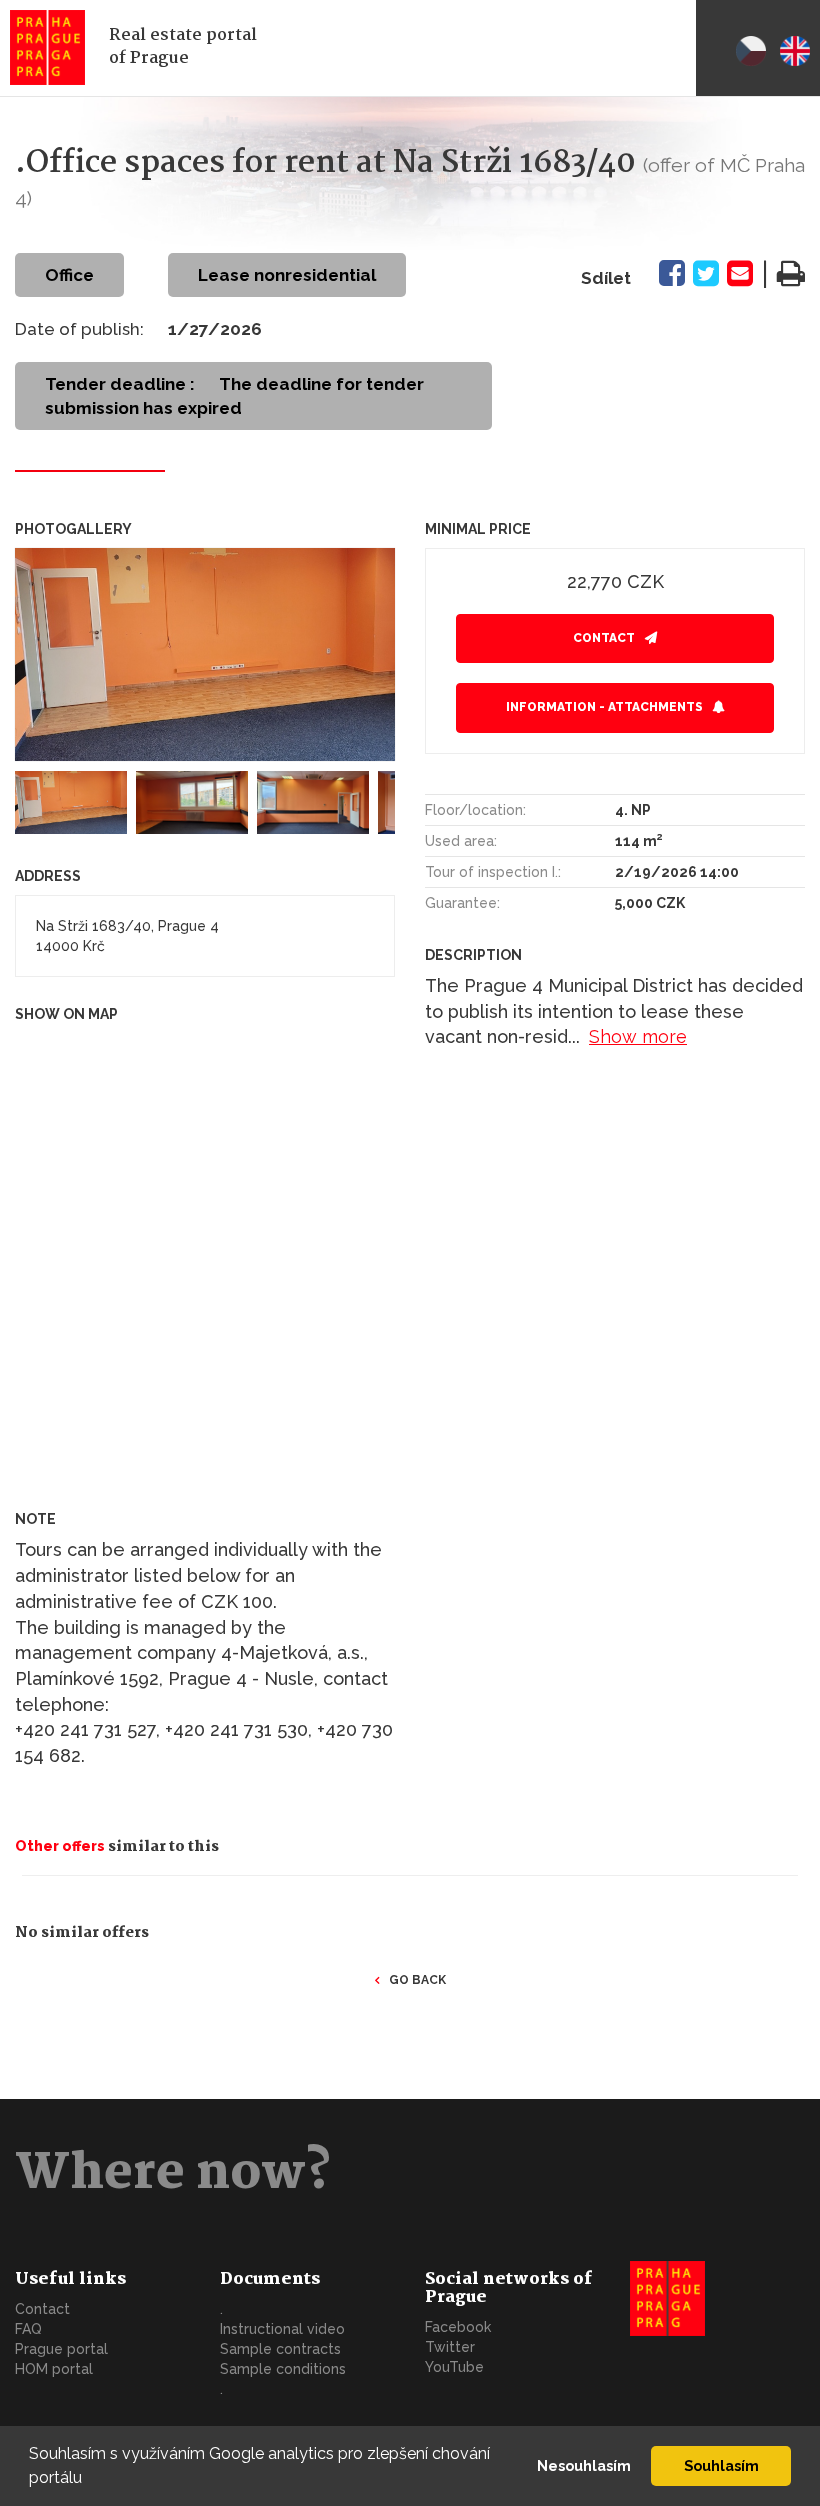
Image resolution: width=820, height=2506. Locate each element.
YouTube (454, 2367)
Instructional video (282, 2329)
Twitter (450, 2347)
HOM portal (54, 2369)
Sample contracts (280, 2349)
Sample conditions (283, 2369)
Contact (604, 638)
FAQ (28, 2329)
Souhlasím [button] (721, 2465)
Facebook (458, 2327)
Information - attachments (604, 707)
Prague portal (61, 2349)
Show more (638, 1036)
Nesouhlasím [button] (584, 2465)
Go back (417, 1980)
